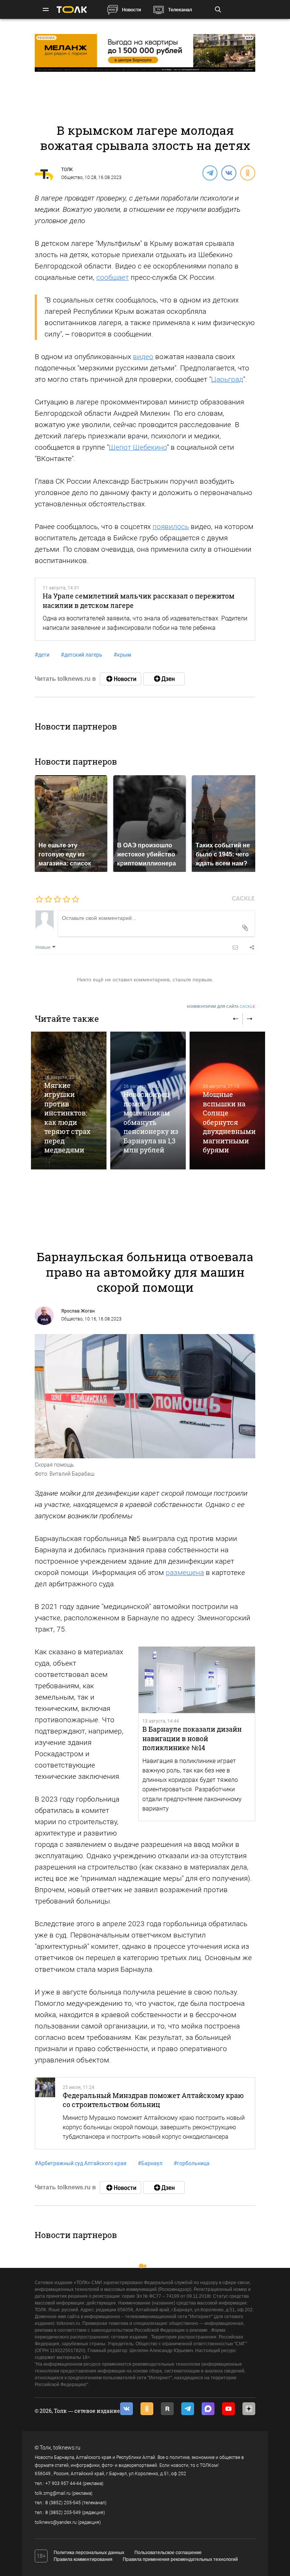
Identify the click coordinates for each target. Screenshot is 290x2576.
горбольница (192, 2163)
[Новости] (120, 679)
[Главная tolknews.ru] (72, 10)
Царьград (227, 379)
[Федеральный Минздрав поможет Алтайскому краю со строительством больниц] (45, 2113)
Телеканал (180, 10)
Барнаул (150, 2163)
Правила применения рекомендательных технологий (180, 2559)
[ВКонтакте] (228, 173)
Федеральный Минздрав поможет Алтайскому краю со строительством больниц (153, 2100)
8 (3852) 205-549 (63, 2513)
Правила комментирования (83, 2559)
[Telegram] (210, 173)
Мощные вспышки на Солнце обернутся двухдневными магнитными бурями (229, 1122)
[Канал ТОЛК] (164, 679)
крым (122, 655)
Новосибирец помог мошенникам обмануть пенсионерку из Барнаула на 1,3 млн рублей (151, 1122)
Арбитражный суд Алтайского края (81, 2163)
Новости (131, 10)
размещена (185, 1573)
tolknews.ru (67, 2448)
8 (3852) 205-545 (63, 2503)
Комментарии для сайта (221, 1006)
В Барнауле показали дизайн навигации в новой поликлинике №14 (192, 1738)
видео (143, 357)
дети (42, 655)
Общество (72, 177)
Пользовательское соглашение (168, 2553)
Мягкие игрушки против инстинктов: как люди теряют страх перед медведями (67, 1118)
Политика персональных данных (89, 2553)
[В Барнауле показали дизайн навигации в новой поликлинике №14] (197, 1680)
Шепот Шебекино (138, 447)
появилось (171, 527)
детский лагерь (82, 655)
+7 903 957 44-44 (63, 2483)
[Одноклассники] (247, 173)
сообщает (113, 277)
